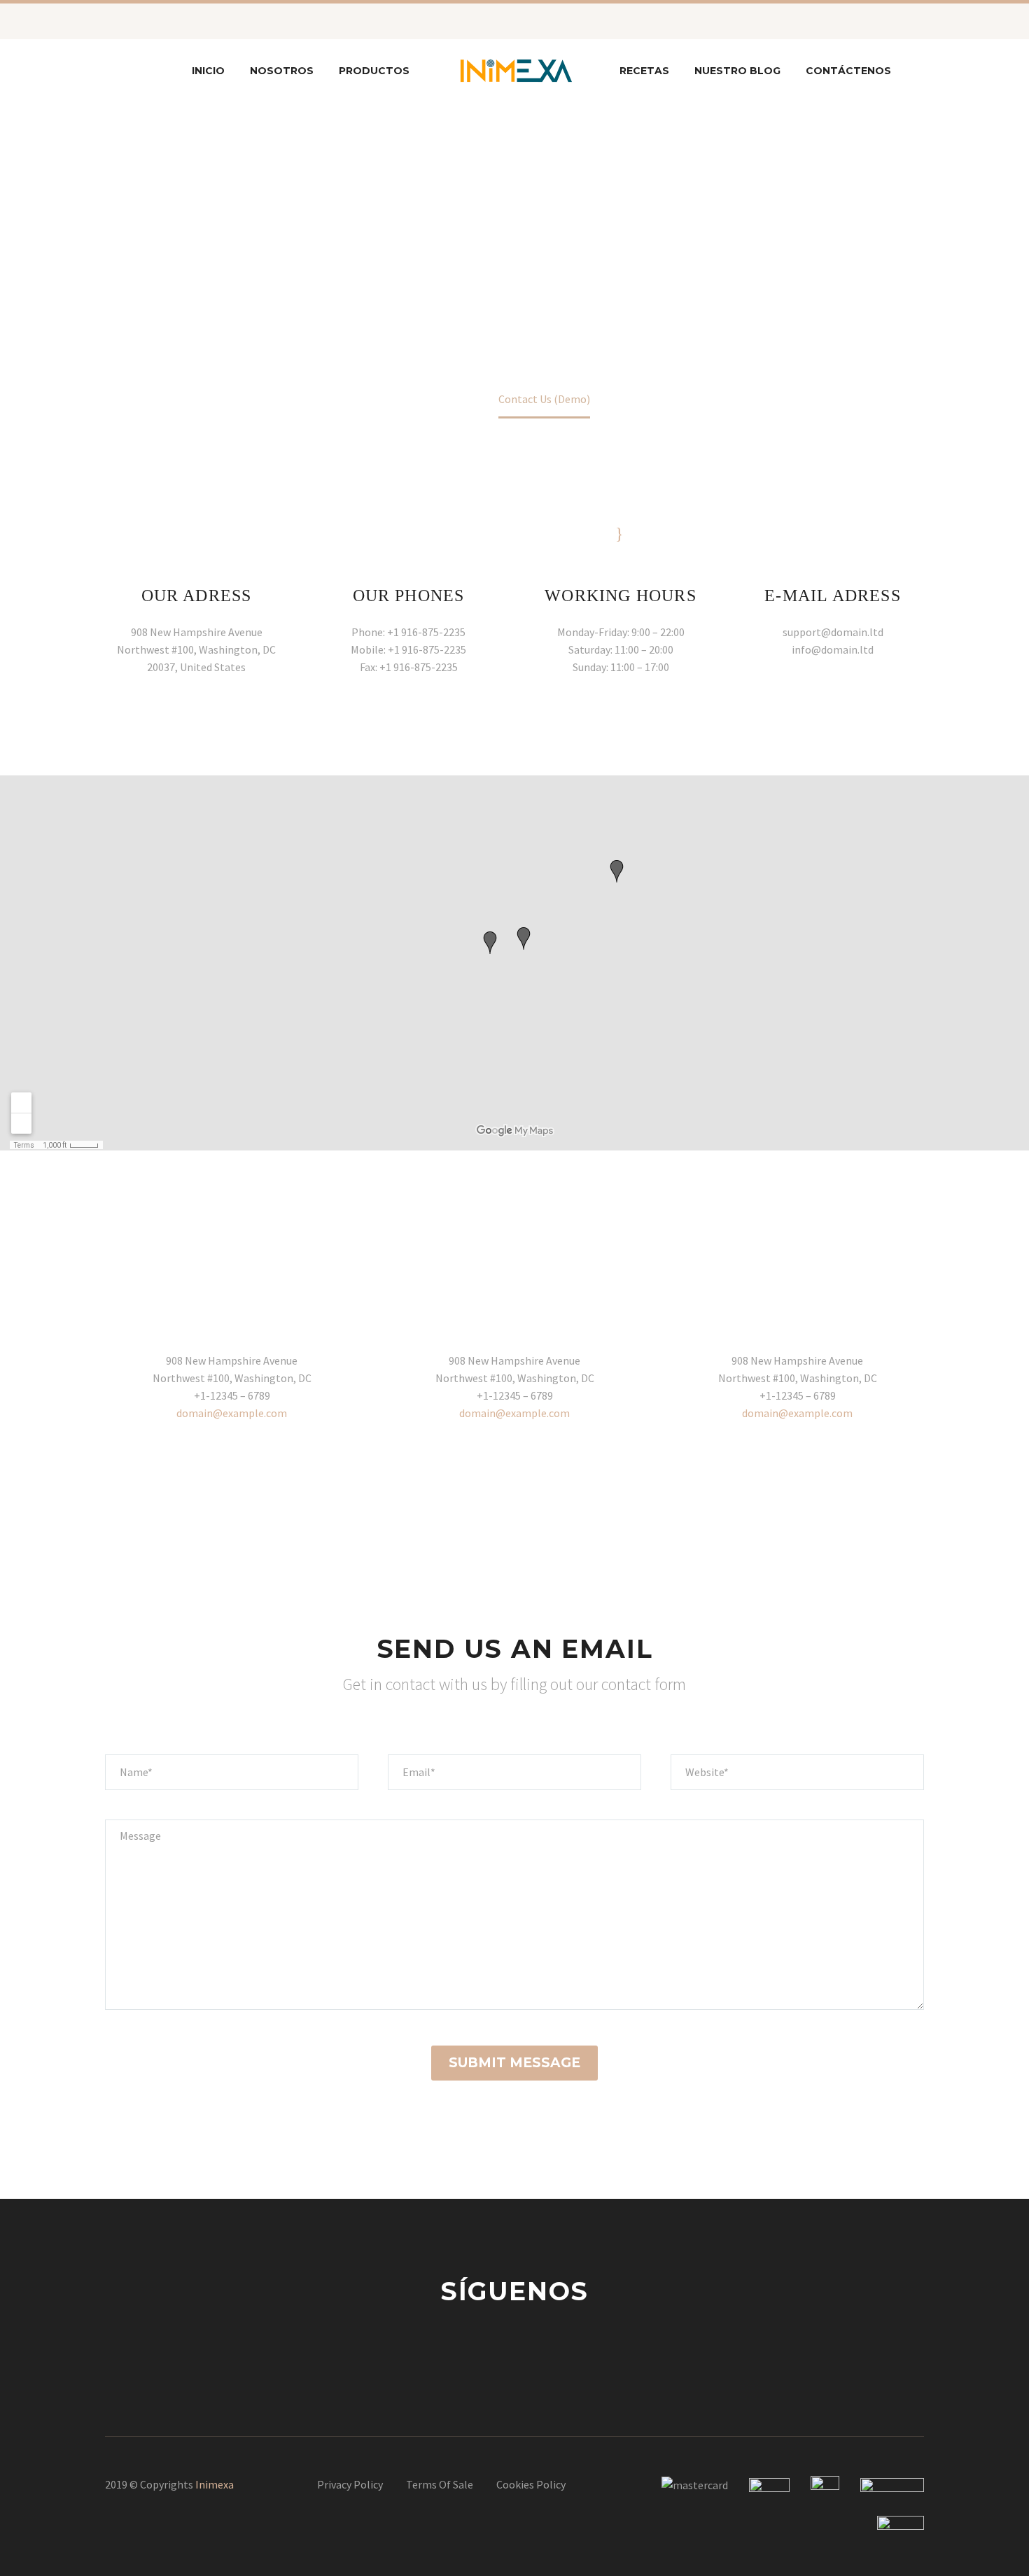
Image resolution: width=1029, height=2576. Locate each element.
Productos (374, 71)
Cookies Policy (531, 2484)
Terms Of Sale (440, 2484)
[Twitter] (182, 21)
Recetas (644, 71)
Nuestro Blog (737, 71)
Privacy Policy (350, 2484)
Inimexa (215, 2484)
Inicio (208, 71)
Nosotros (282, 71)
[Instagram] (203, 21)
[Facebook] (161, 21)
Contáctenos (848, 71)
